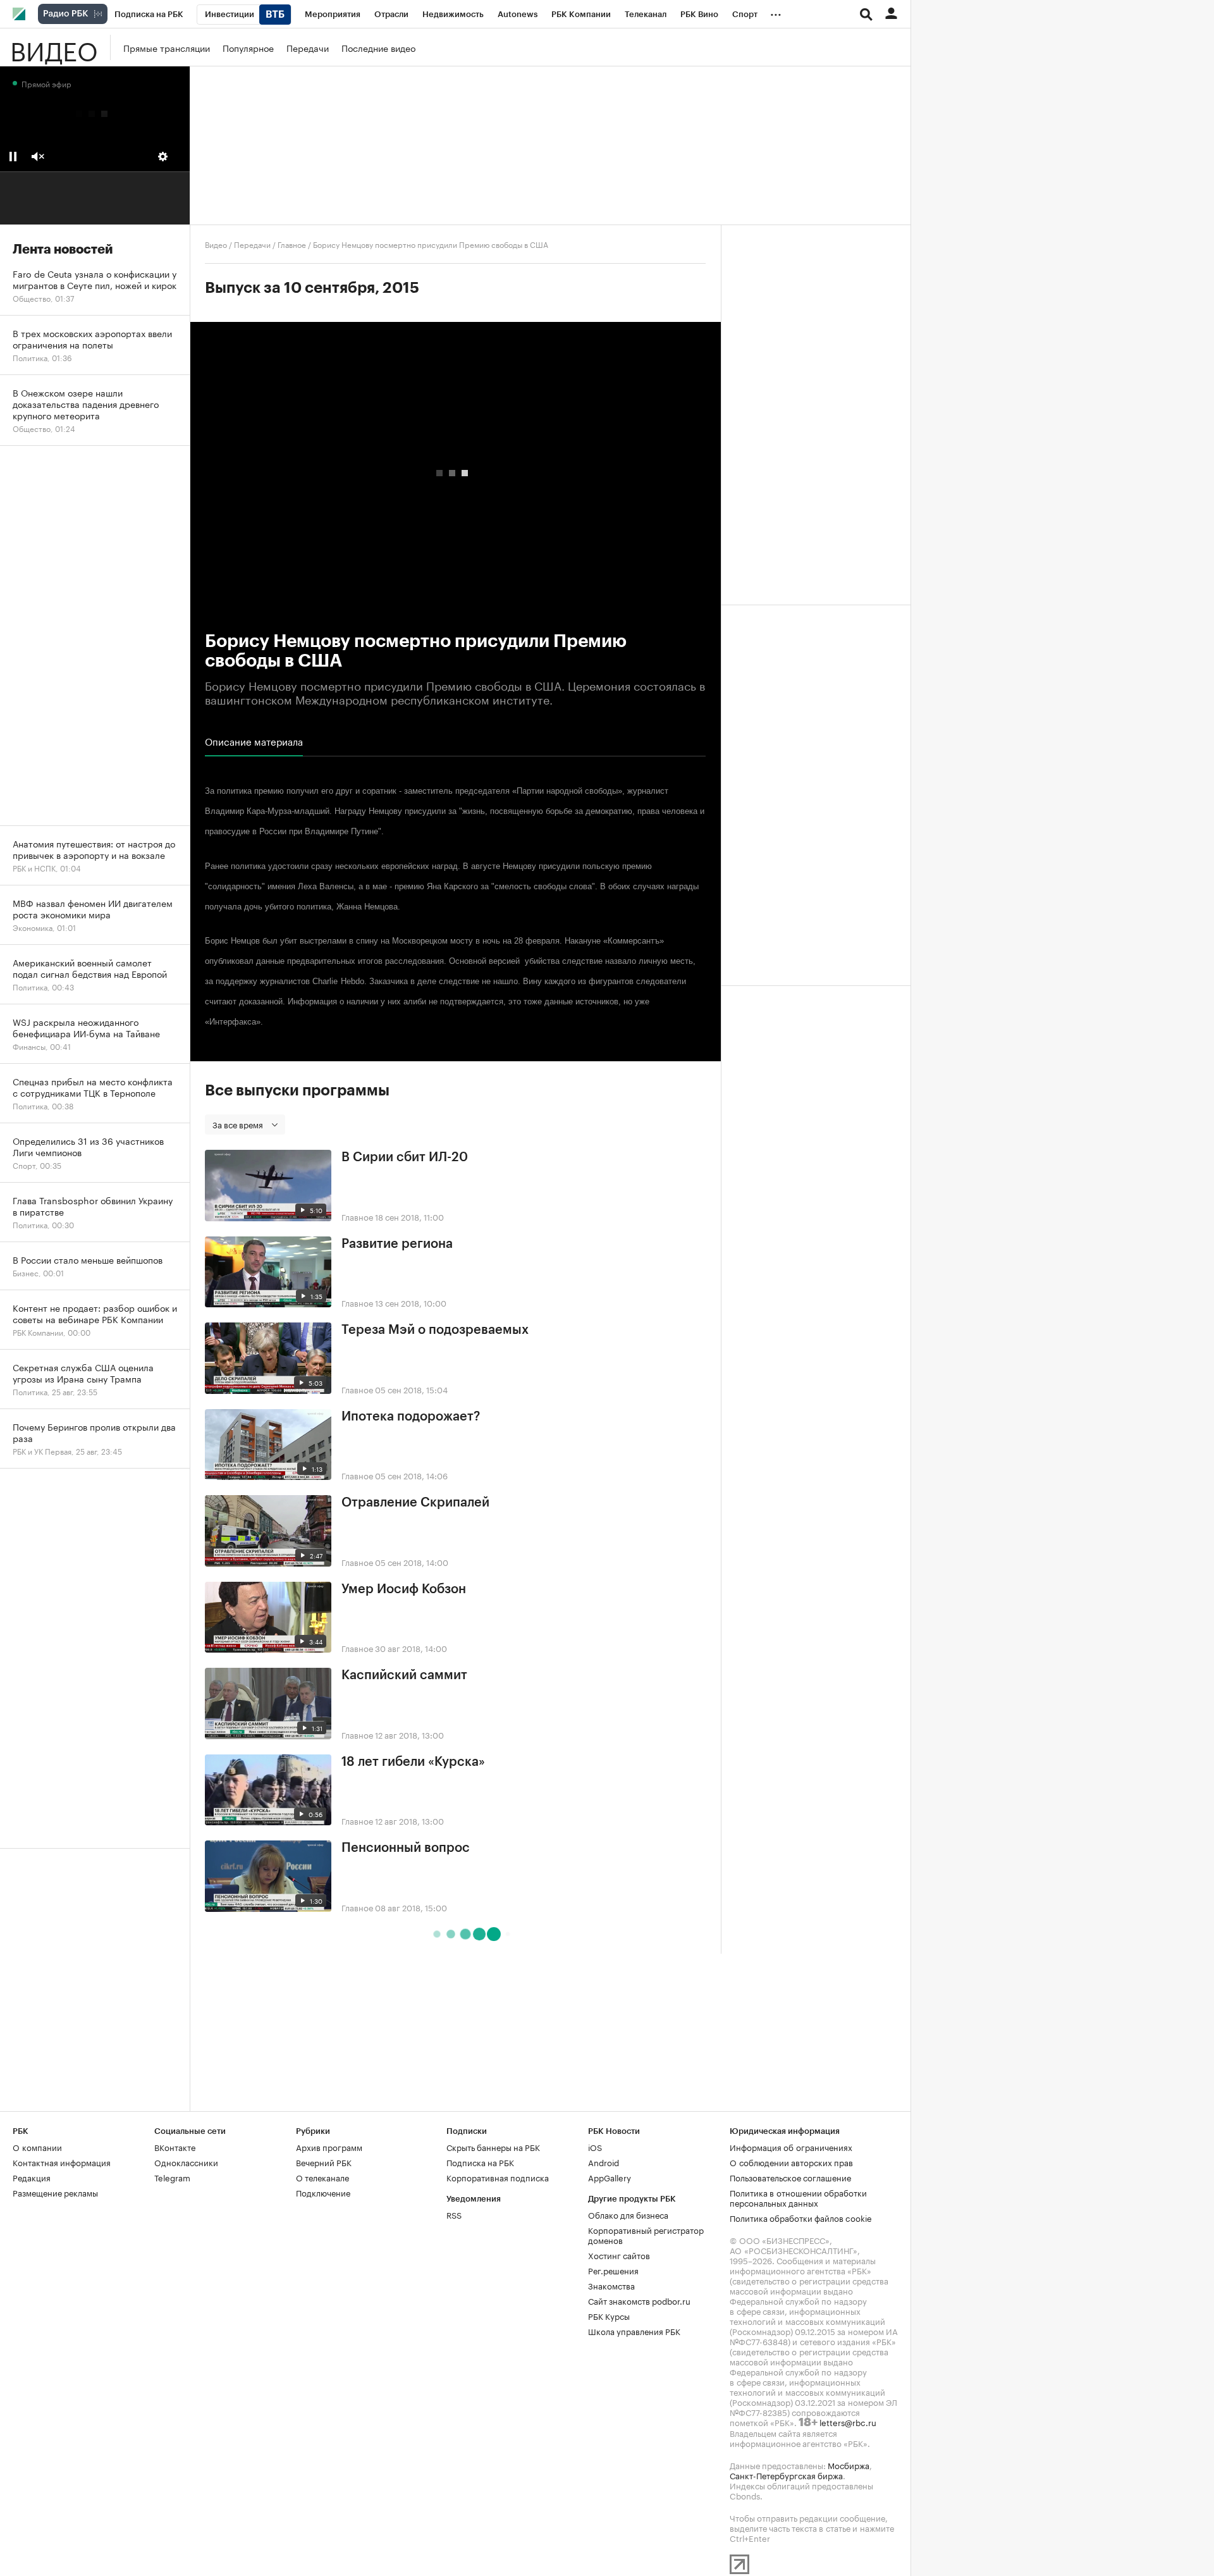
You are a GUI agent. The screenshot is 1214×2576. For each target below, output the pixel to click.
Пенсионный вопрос (406, 1848)
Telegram (172, 2177)
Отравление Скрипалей (415, 1503)
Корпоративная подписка (498, 2177)
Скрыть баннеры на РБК (493, 2147)
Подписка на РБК (480, 2162)
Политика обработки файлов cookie (801, 2217)
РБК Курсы (609, 2315)
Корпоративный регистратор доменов (646, 2234)
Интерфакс (230, 1022)
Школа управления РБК (634, 2331)
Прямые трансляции (167, 47)
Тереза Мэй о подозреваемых (435, 1330)
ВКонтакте (175, 2147)
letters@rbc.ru (848, 2422)
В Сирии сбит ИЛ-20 (405, 1157)
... (776, 12)
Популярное (248, 47)
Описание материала (254, 741)
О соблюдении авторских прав (791, 2162)
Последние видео (378, 47)
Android (604, 2162)
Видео (54, 47)
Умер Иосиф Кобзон (404, 1589)
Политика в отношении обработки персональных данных (798, 2197)
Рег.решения (613, 2270)
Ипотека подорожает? (411, 1417)
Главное (292, 244)
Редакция (32, 2177)
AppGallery (610, 2177)
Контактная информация (62, 2162)
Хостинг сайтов (619, 2255)
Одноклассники (186, 2162)
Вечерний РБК (324, 2162)
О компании (37, 2147)
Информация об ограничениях (791, 2147)
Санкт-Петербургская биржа (786, 2475)
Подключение (323, 2192)
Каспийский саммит (404, 1675)
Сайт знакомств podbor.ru (639, 2300)
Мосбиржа (849, 2465)
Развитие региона (397, 1244)
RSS (454, 2214)
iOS (595, 2147)
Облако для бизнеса (628, 2214)
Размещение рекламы (55, 2192)
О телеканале (322, 2177)
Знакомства (611, 2285)
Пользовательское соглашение (790, 2177)
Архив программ (329, 2147)
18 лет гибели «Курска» (413, 1762)
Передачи (308, 47)
